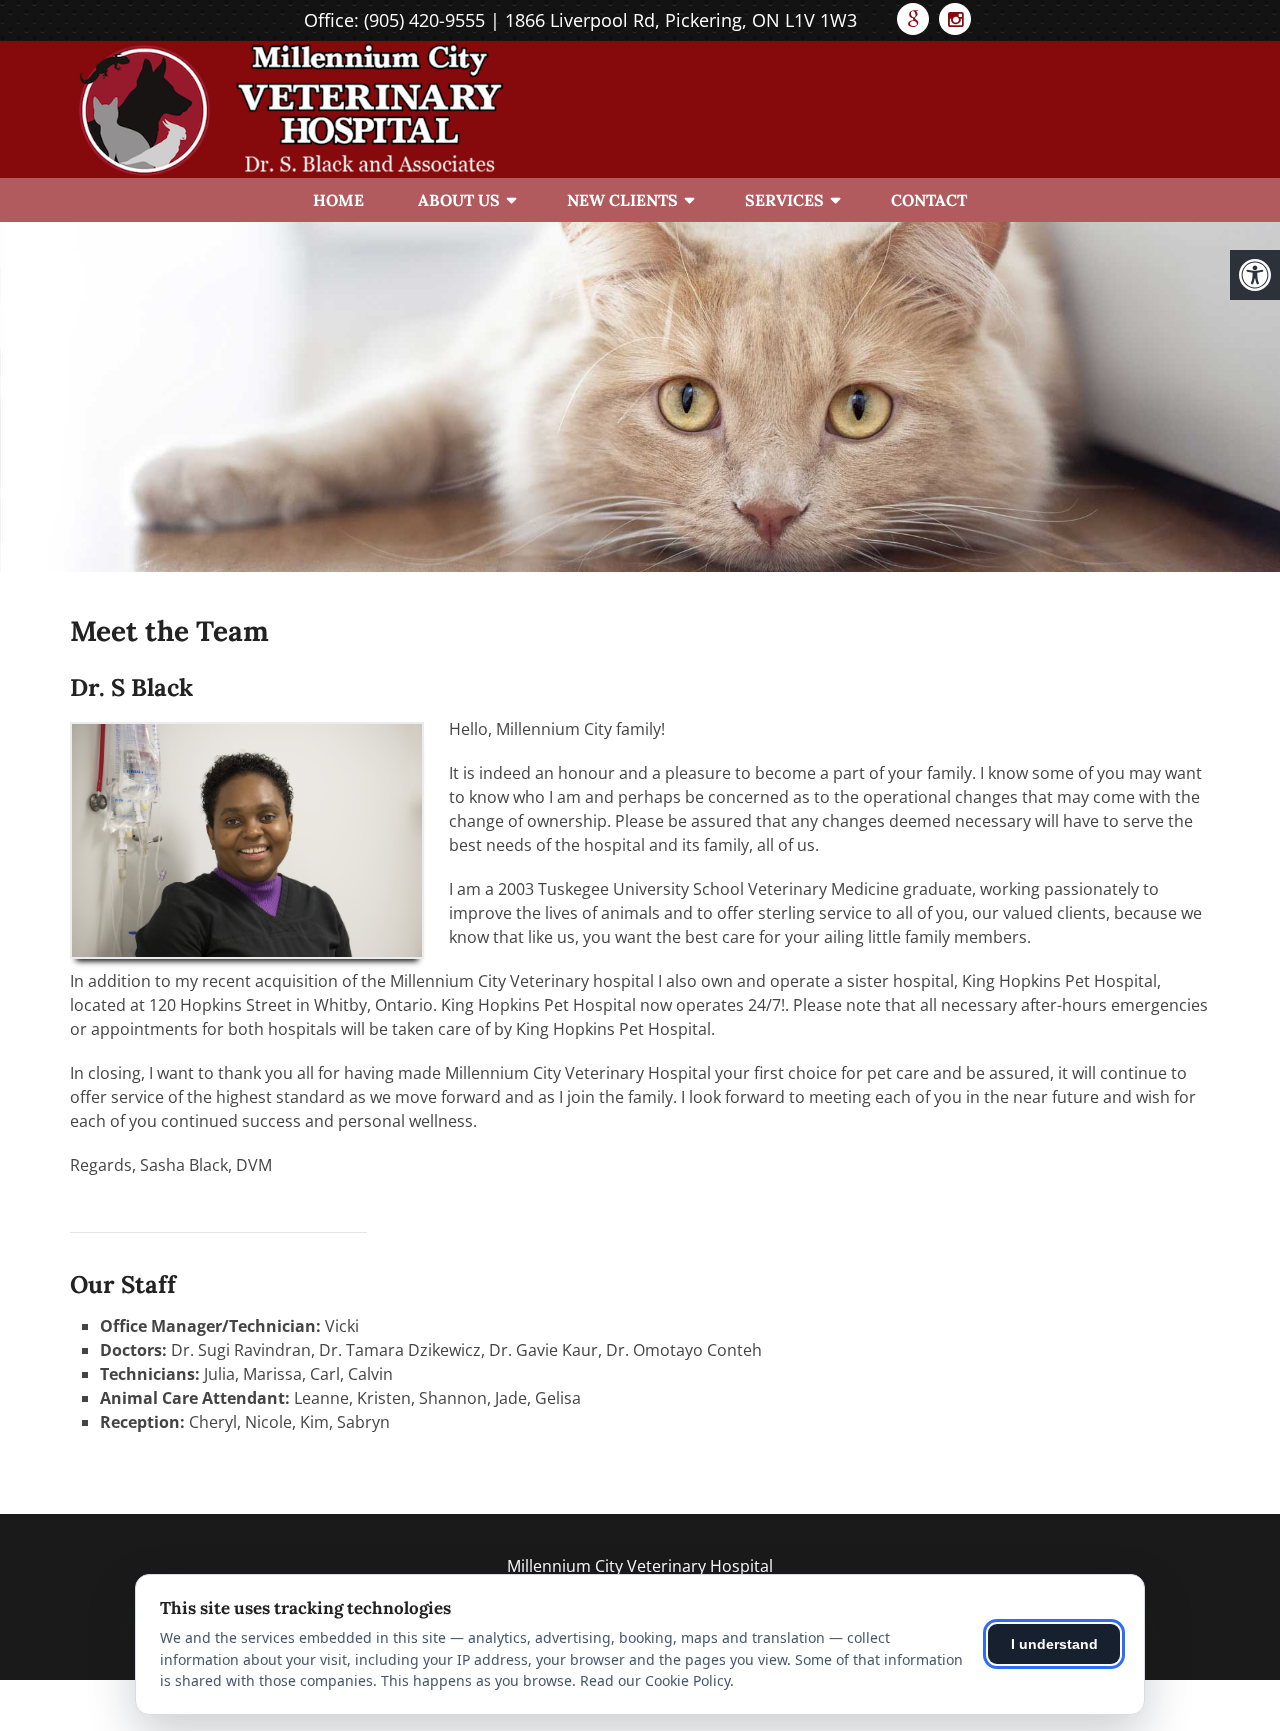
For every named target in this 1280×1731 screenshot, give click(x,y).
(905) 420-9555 (424, 20)
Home (338, 200)
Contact (929, 200)
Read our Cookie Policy (655, 1680)
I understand (1054, 1644)
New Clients (622, 200)
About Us (459, 200)
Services (784, 200)
